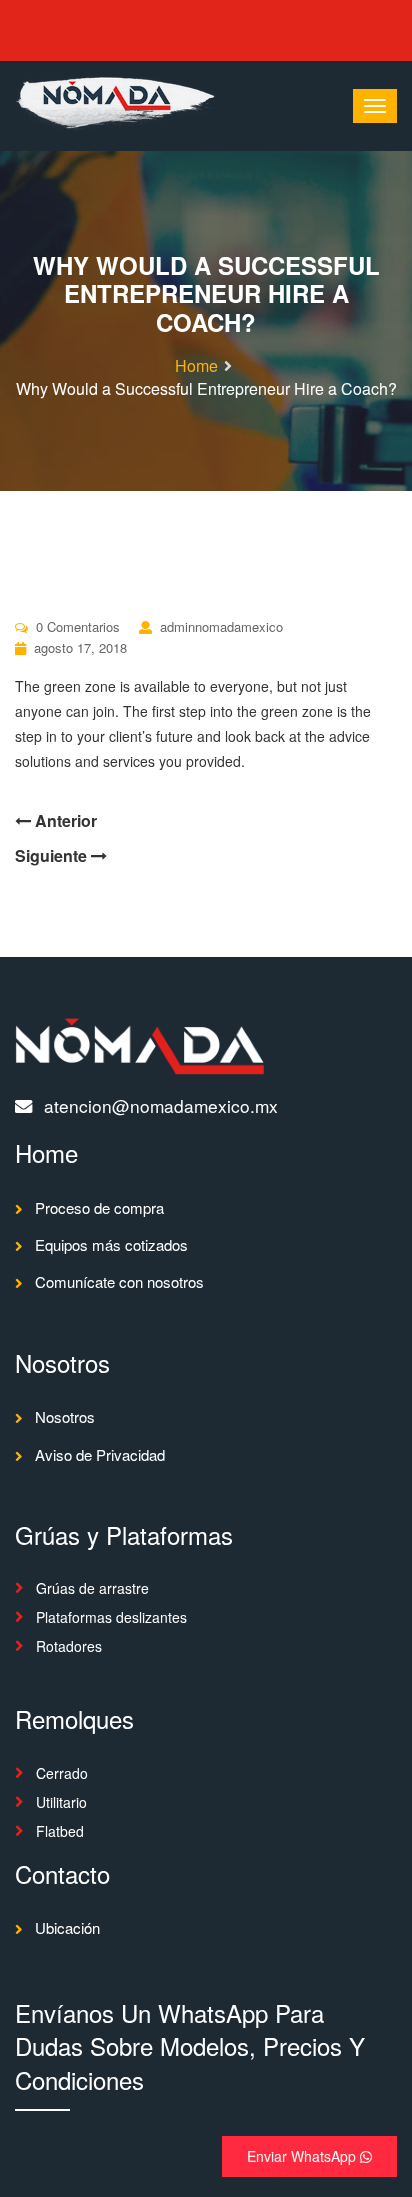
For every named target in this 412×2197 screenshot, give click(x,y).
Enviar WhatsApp (303, 2156)
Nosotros (65, 1416)
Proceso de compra (99, 1207)
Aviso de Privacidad (100, 1454)
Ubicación (67, 1927)
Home (196, 365)
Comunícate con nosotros (119, 1281)
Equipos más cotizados (111, 1244)
